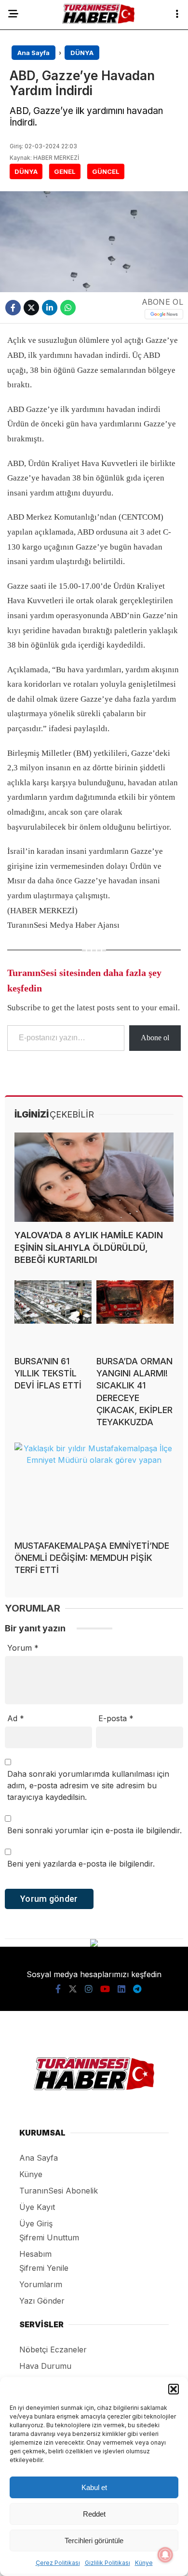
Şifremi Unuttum (49, 2237)
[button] (174, 2389)
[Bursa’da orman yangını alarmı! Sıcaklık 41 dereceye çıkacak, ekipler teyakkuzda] (135, 1314)
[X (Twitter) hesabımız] (73, 1989)
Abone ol (155, 1038)
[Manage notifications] (165, 2555)
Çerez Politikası (58, 2563)
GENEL (65, 171)
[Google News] (164, 314)
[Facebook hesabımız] (58, 1989)
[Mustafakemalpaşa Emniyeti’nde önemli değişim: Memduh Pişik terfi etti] (94, 1487)
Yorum (23, 1648)
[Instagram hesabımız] (89, 1989)
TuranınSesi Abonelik (59, 2191)
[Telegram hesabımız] (137, 1989)
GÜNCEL (106, 171)
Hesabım (35, 2254)
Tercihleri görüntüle (94, 2541)
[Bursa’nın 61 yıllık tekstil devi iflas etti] (53, 1314)
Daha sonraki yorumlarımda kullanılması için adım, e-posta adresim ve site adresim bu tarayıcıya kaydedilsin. (88, 1785)
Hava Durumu (45, 2366)
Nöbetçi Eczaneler (53, 2350)
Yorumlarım (41, 2284)
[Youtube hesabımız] (105, 1989)
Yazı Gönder (42, 2301)
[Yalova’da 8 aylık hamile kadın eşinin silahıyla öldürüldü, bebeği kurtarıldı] (94, 1177)
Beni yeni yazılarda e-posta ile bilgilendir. (81, 1864)
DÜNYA (26, 171)
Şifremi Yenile (44, 2268)
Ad (16, 1718)
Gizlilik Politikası (107, 2563)
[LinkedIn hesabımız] (121, 1989)
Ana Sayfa (39, 2158)
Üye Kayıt (37, 2207)
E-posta (116, 1718)
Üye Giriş (36, 2223)
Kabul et (94, 2487)
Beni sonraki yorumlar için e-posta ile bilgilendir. (94, 1830)
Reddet (94, 2514)
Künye (144, 2563)
